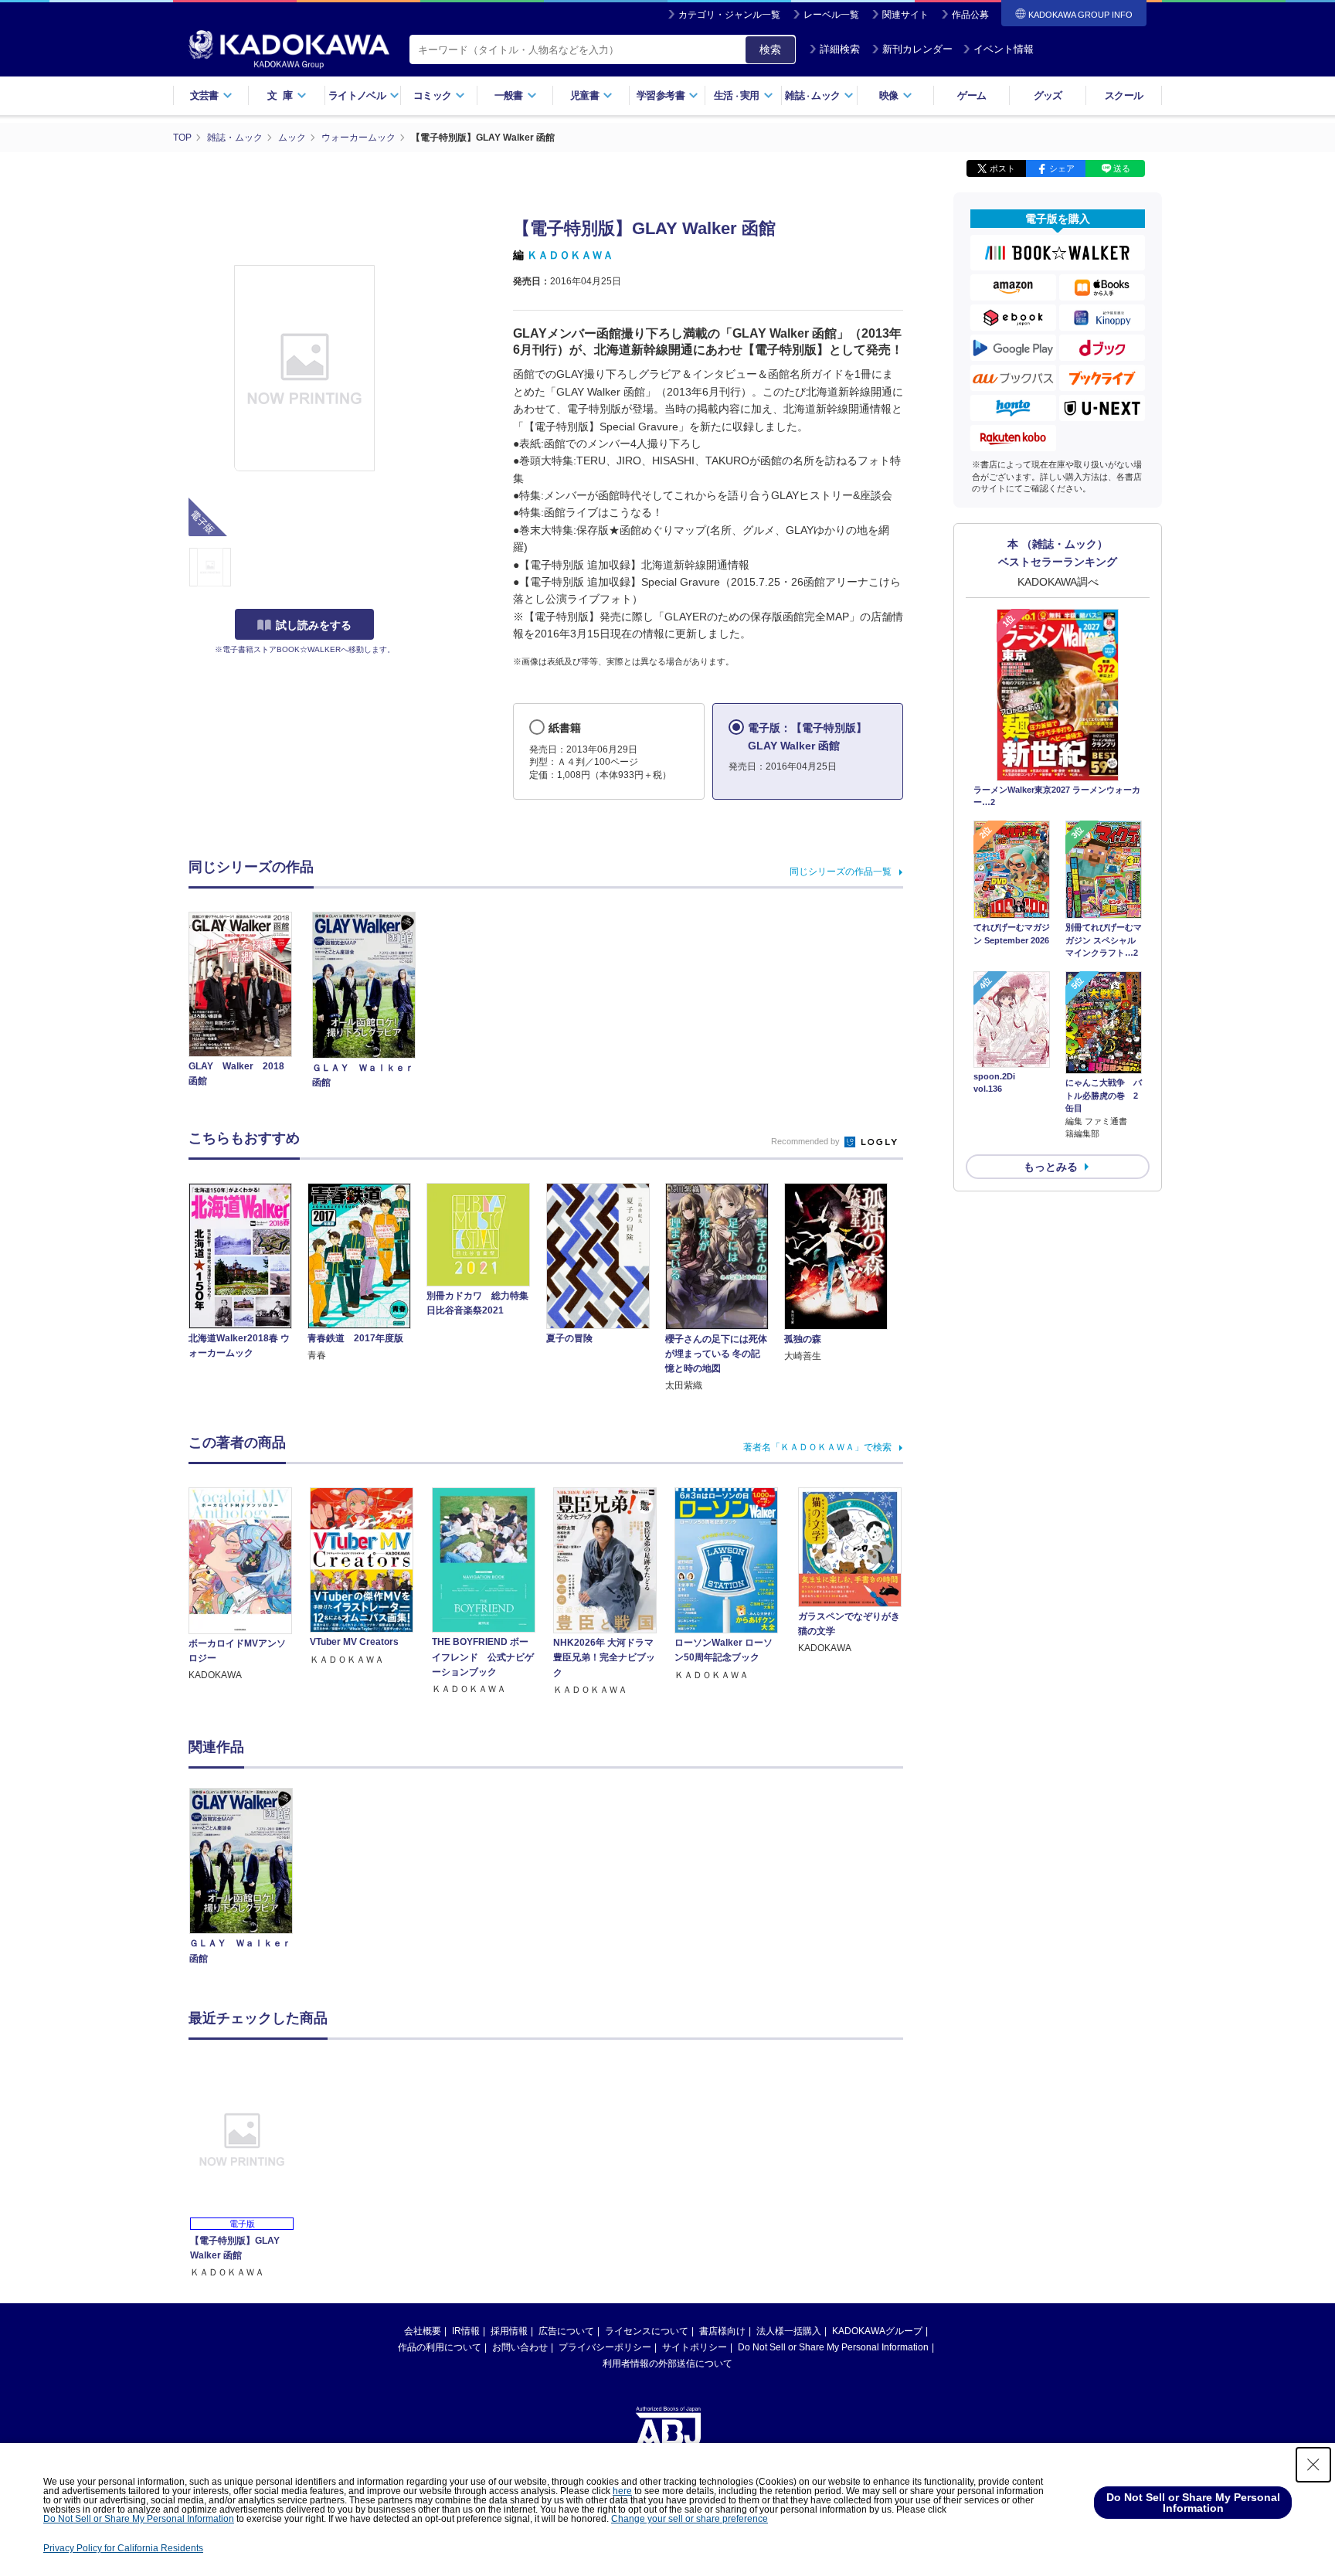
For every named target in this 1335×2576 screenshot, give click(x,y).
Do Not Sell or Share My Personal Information (833, 2347)
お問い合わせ (520, 2347)
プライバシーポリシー (605, 2347)
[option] (250, 1878)
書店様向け (722, 2331)
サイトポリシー (695, 2347)
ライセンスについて (647, 2331)
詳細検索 (840, 49)
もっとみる (1051, 1167)
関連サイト (905, 15)
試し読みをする (314, 625)
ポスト (1002, 168)
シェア (1062, 168)
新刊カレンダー (917, 49)
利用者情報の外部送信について (667, 2364)
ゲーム (972, 95)
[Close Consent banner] (1313, 2465)
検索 (770, 49)
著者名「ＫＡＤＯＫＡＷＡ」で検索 (817, 1447)
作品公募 (970, 15)
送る (1122, 168)
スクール (1124, 95)
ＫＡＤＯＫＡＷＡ (570, 255)
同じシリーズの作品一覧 (841, 872)
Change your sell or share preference (690, 2519)
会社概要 (423, 2331)
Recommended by (807, 1141)
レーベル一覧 (831, 15)
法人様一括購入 (789, 2331)
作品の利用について (440, 2347)
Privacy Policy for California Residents (123, 2548)
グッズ (1048, 95)
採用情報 (509, 2331)
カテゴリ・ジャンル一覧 (729, 15)
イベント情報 (1004, 49)
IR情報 (466, 2331)
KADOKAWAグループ (877, 2331)
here (622, 2491)
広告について (566, 2331)
